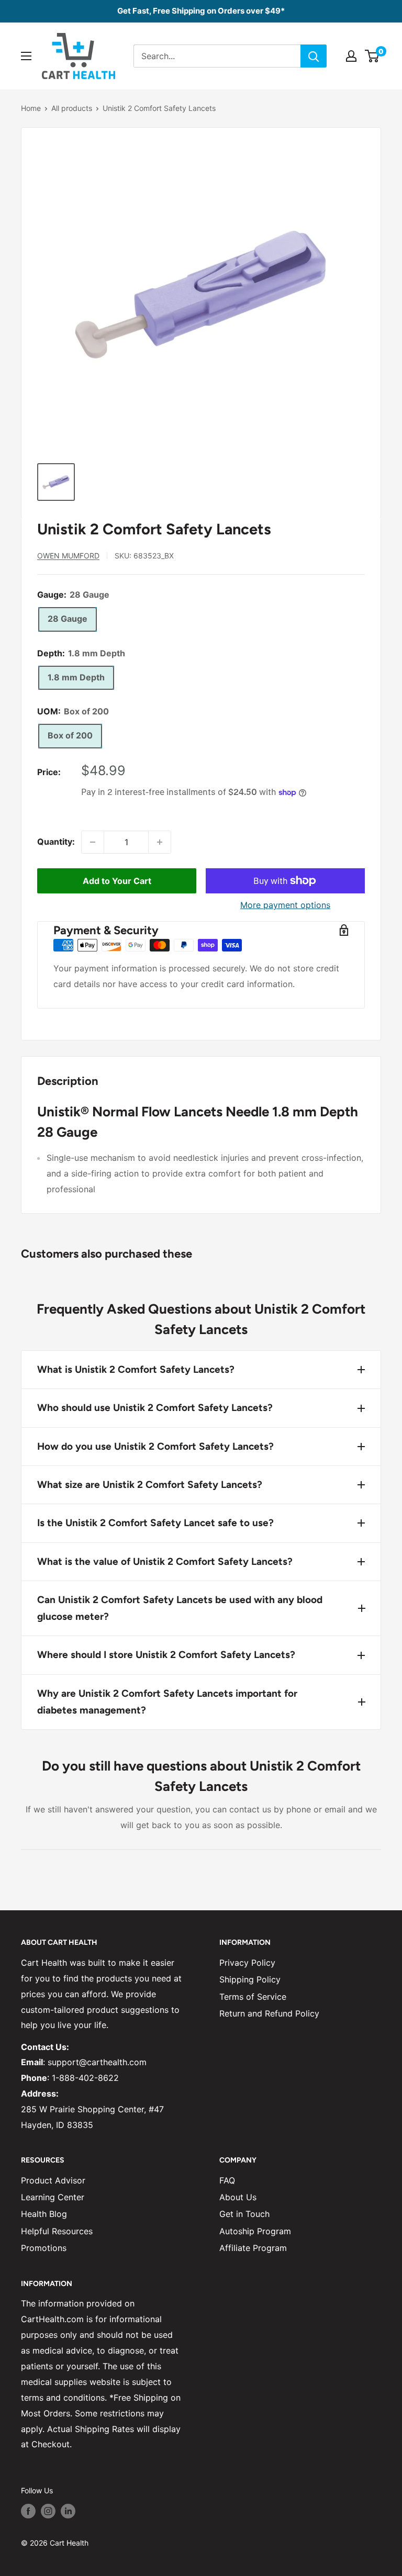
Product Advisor (53, 2180)
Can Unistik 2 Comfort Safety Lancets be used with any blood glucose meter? (180, 1608)
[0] (372, 56)
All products (72, 108)
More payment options (285, 905)
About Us (238, 2197)
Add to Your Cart (117, 881)
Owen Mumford (68, 556)
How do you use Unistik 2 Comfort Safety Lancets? (155, 1446)
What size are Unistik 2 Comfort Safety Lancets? (150, 1485)
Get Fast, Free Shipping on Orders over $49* (201, 11)
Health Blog (44, 2214)
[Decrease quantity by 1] (93, 842)
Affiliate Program (253, 2248)
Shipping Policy (250, 1979)
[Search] (314, 56)
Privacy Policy (247, 1963)
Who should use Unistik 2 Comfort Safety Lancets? (155, 1408)
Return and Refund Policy (269, 2013)
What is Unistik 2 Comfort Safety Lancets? (136, 1369)
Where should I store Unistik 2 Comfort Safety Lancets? (166, 1655)
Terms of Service (253, 1997)
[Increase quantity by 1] (160, 842)
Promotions (44, 2248)
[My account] (351, 56)
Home (31, 108)
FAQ (227, 2180)
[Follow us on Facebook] (28, 2511)
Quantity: (56, 842)
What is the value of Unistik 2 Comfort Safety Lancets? (165, 1561)
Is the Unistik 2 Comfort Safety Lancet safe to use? (155, 1523)
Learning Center (53, 2197)
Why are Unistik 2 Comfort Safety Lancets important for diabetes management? (167, 1702)
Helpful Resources (57, 2231)
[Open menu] (26, 56)
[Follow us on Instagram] (48, 2511)
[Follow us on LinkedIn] (68, 2511)
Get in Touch (244, 2214)
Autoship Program (255, 2231)
